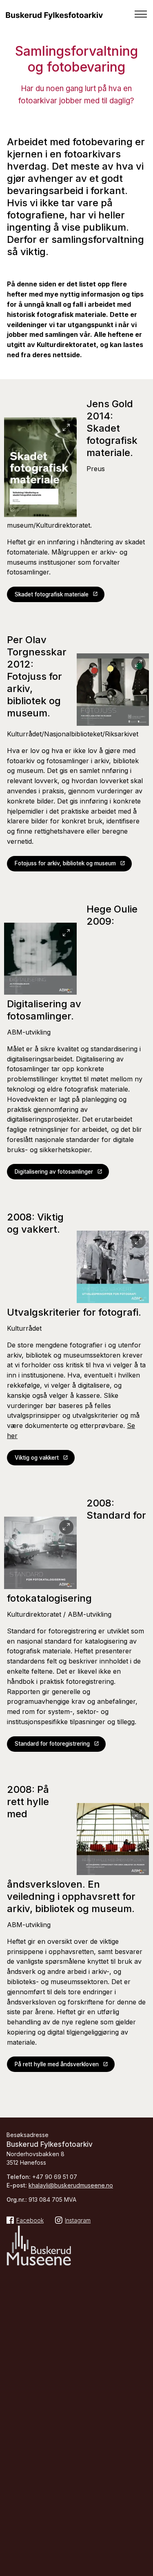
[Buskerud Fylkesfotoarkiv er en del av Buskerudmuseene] (39, 2247)
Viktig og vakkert (37, 1458)
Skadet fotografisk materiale (52, 594)
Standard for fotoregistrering (52, 1744)
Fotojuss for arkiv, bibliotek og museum (65, 863)
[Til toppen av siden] (143, 2507)
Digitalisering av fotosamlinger (54, 1172)
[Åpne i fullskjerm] (66, 428)
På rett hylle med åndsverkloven (57, 2064)
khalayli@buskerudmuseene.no (71, 2185)
